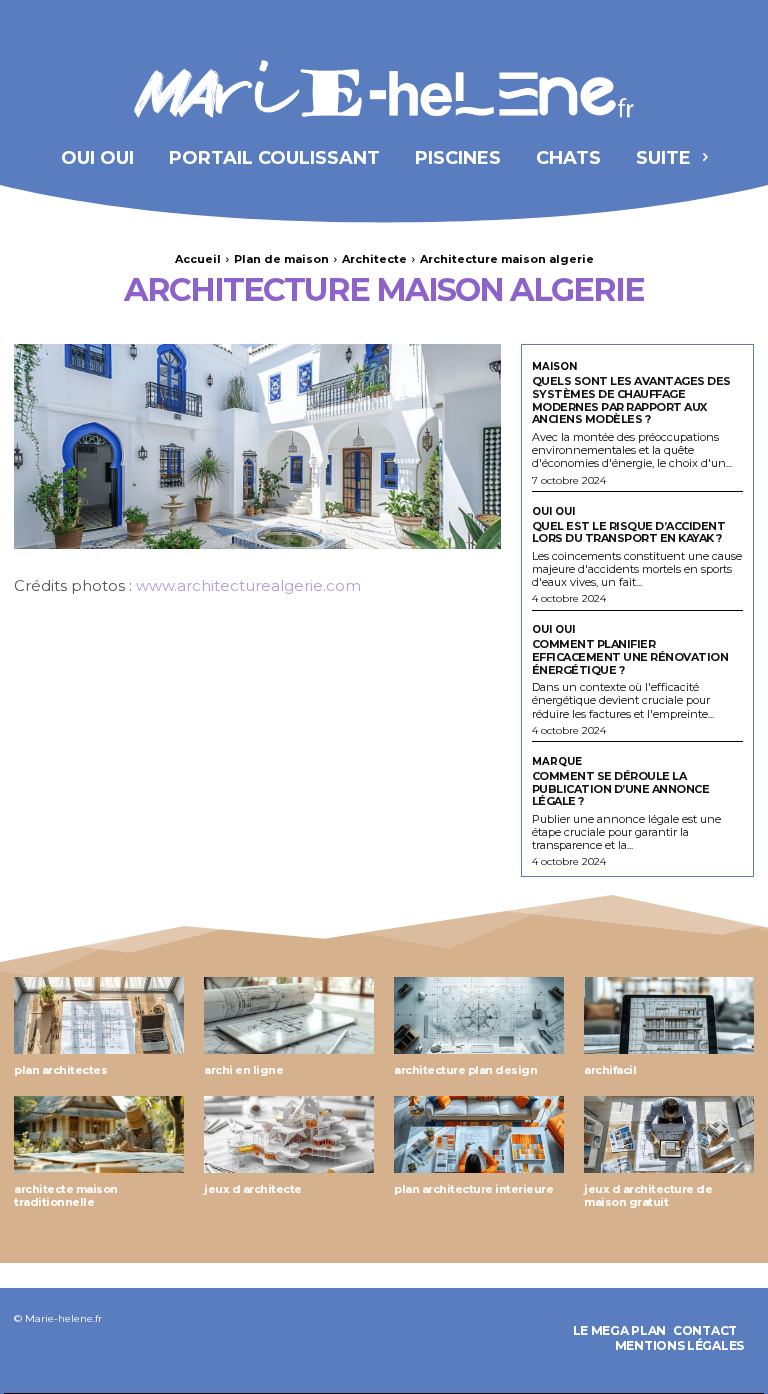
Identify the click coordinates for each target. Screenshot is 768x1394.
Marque (557, 762)
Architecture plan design (465, 1070)
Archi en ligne (243, 1070)
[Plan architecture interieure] (479, 1134)
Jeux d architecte (253, 1189)
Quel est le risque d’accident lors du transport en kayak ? (629, 532)
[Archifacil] (669, 1015)
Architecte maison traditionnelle (66, 1195)
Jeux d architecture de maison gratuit (648, 1195)
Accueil (198, 259)
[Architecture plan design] (479, 1015)
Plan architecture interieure (473, 1189)
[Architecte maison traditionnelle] (99, 1134)
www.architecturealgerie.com (248, 585)
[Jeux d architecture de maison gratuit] (669, 1134)
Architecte (374, 259)
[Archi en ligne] (289, 1015)
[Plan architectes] (99, 1015)
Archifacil (610, 1070)
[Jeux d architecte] (289, 1134)
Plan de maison (281, 259)
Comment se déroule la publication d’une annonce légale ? (621, 788)
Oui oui (553, 512)
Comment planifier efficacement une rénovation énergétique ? (630, 656)
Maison (554, 367)
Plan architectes (60, 1070)
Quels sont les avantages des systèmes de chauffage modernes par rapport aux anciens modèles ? (631, 400)
